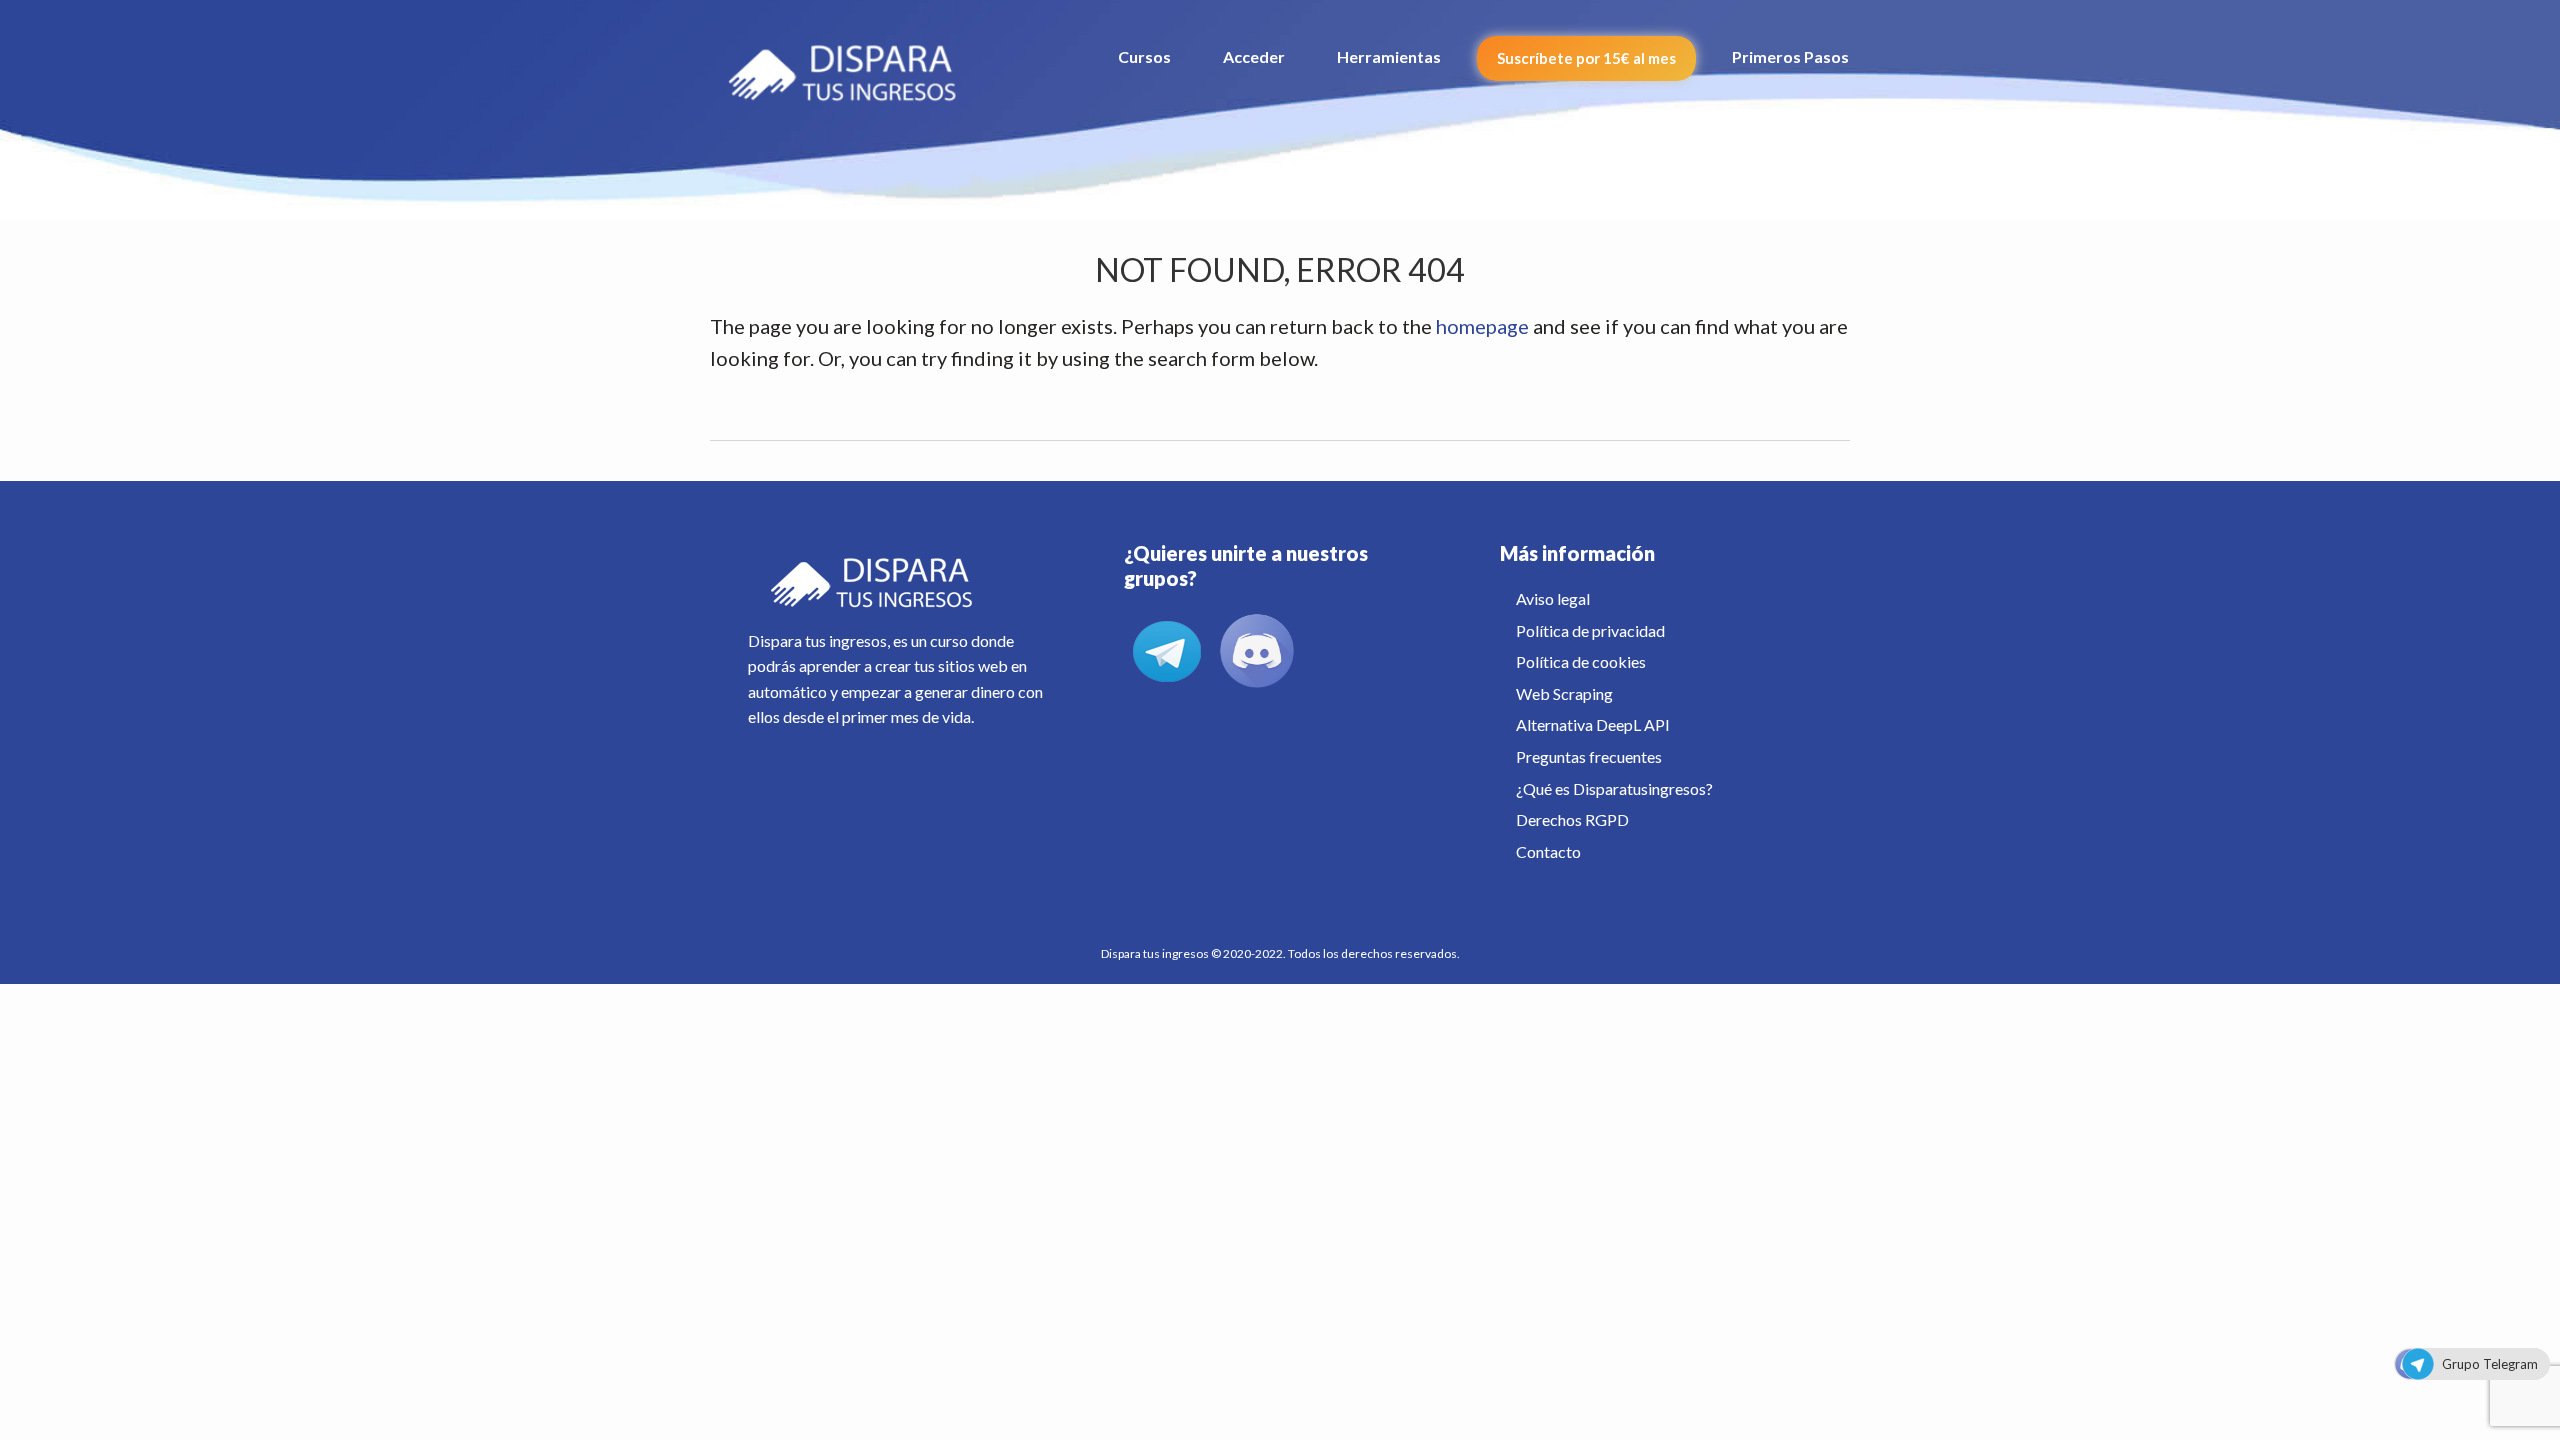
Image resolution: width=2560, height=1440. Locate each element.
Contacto (1548, 851)
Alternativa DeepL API (1593, 724)
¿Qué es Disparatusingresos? (1614, 788)
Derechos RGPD (1572, 819)
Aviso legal (1553, 598)
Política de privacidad (1590, 630)
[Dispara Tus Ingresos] (853, 65)
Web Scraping (1564, 693)
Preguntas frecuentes (1589, 756)
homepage (1482, 326)
